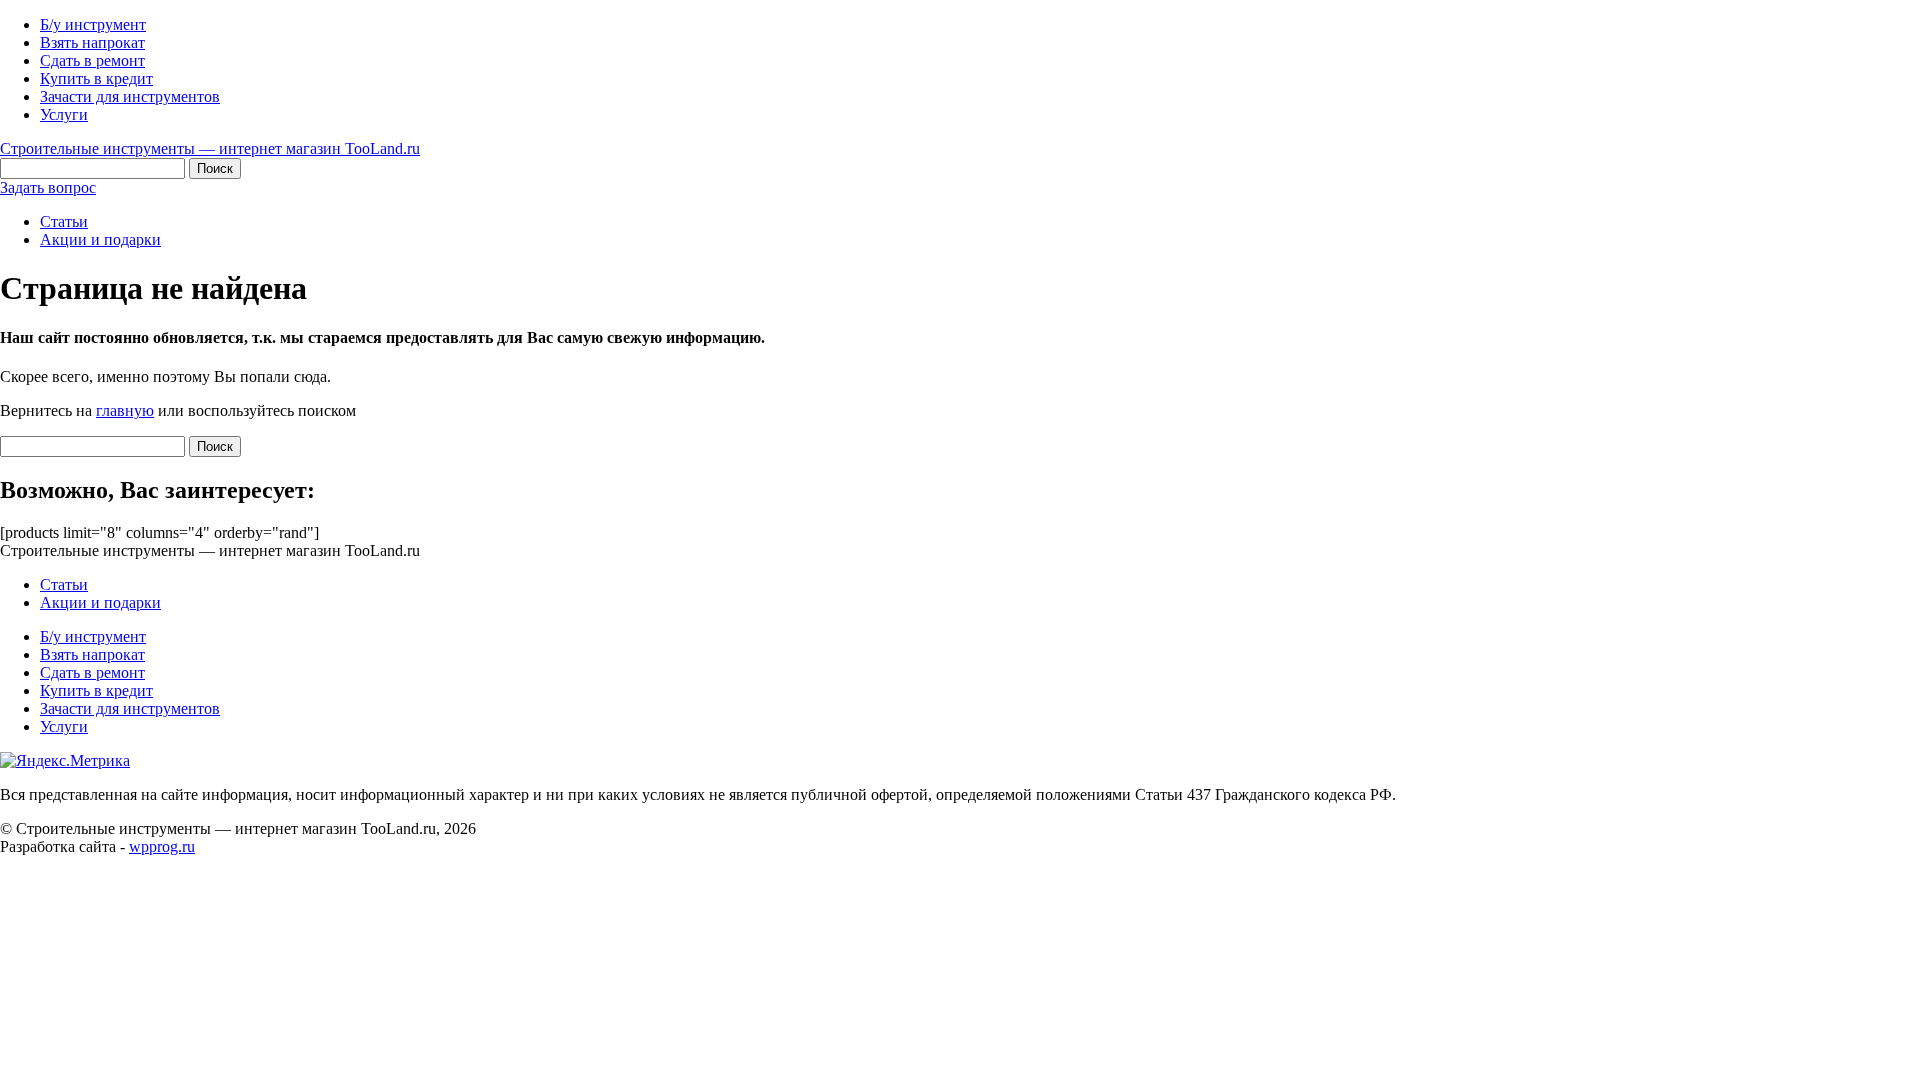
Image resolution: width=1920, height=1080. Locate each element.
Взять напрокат (92, 42)
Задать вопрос (48, 187)
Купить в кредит (96, 78)
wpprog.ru (162, 846)
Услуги (64, 114)
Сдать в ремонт (92, 60)
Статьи (64, 221)
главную (125, 410)
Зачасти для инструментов (130, 96)
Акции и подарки (100, 239)
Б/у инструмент (93, 24)
